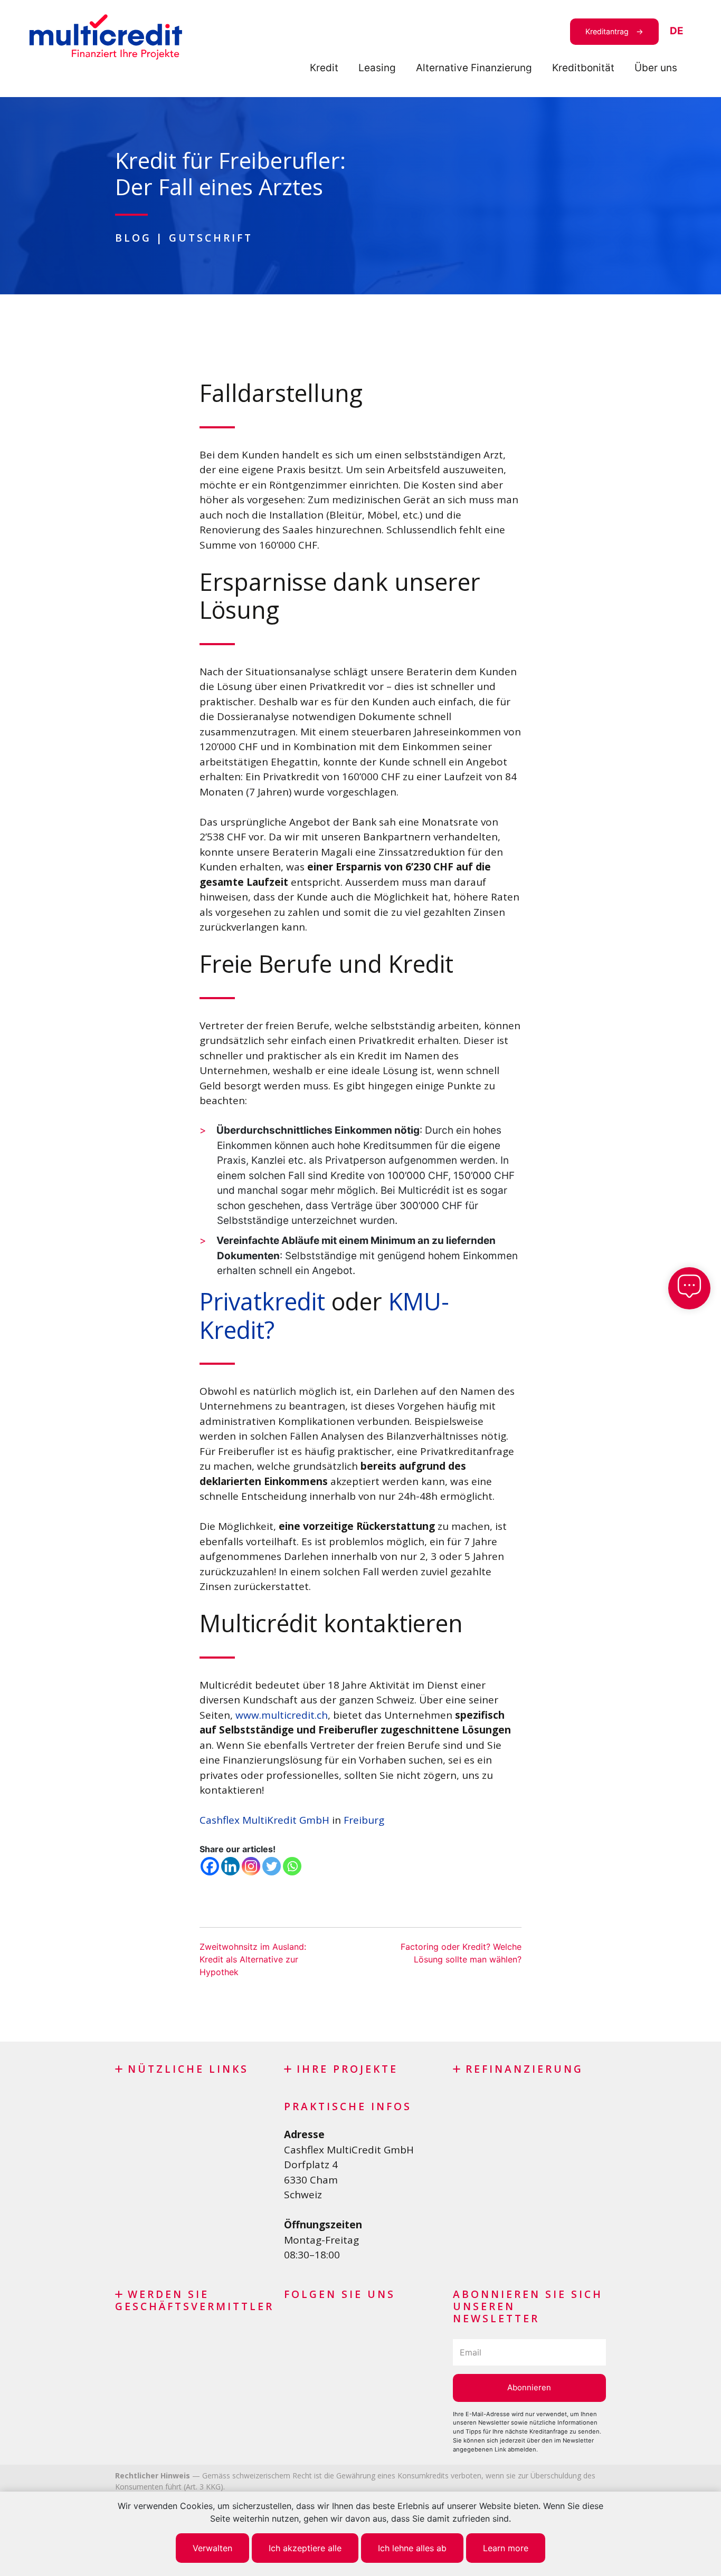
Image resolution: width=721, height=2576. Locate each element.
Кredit (324, 68)
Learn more (506, 2548)
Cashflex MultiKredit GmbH (264, 1820)
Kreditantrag (607, 31)
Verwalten (212, 2548)
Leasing (377, 68)
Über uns (656, 68)
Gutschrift (211, 238)
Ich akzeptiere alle (305, 2548)
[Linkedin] (230, 1866)
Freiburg (365, 1820)
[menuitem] (677, 31)
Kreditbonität (583, 68)
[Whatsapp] (292, 1866)
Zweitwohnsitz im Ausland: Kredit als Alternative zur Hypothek (253, 1959)
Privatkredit (262, 1301)
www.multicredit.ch (282, 1715)
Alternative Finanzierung (474, 68)
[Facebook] (210, 1866)
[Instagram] (251, 1866)
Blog (133, 238)
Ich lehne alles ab (412, 2548)
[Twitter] (272, 1866)
